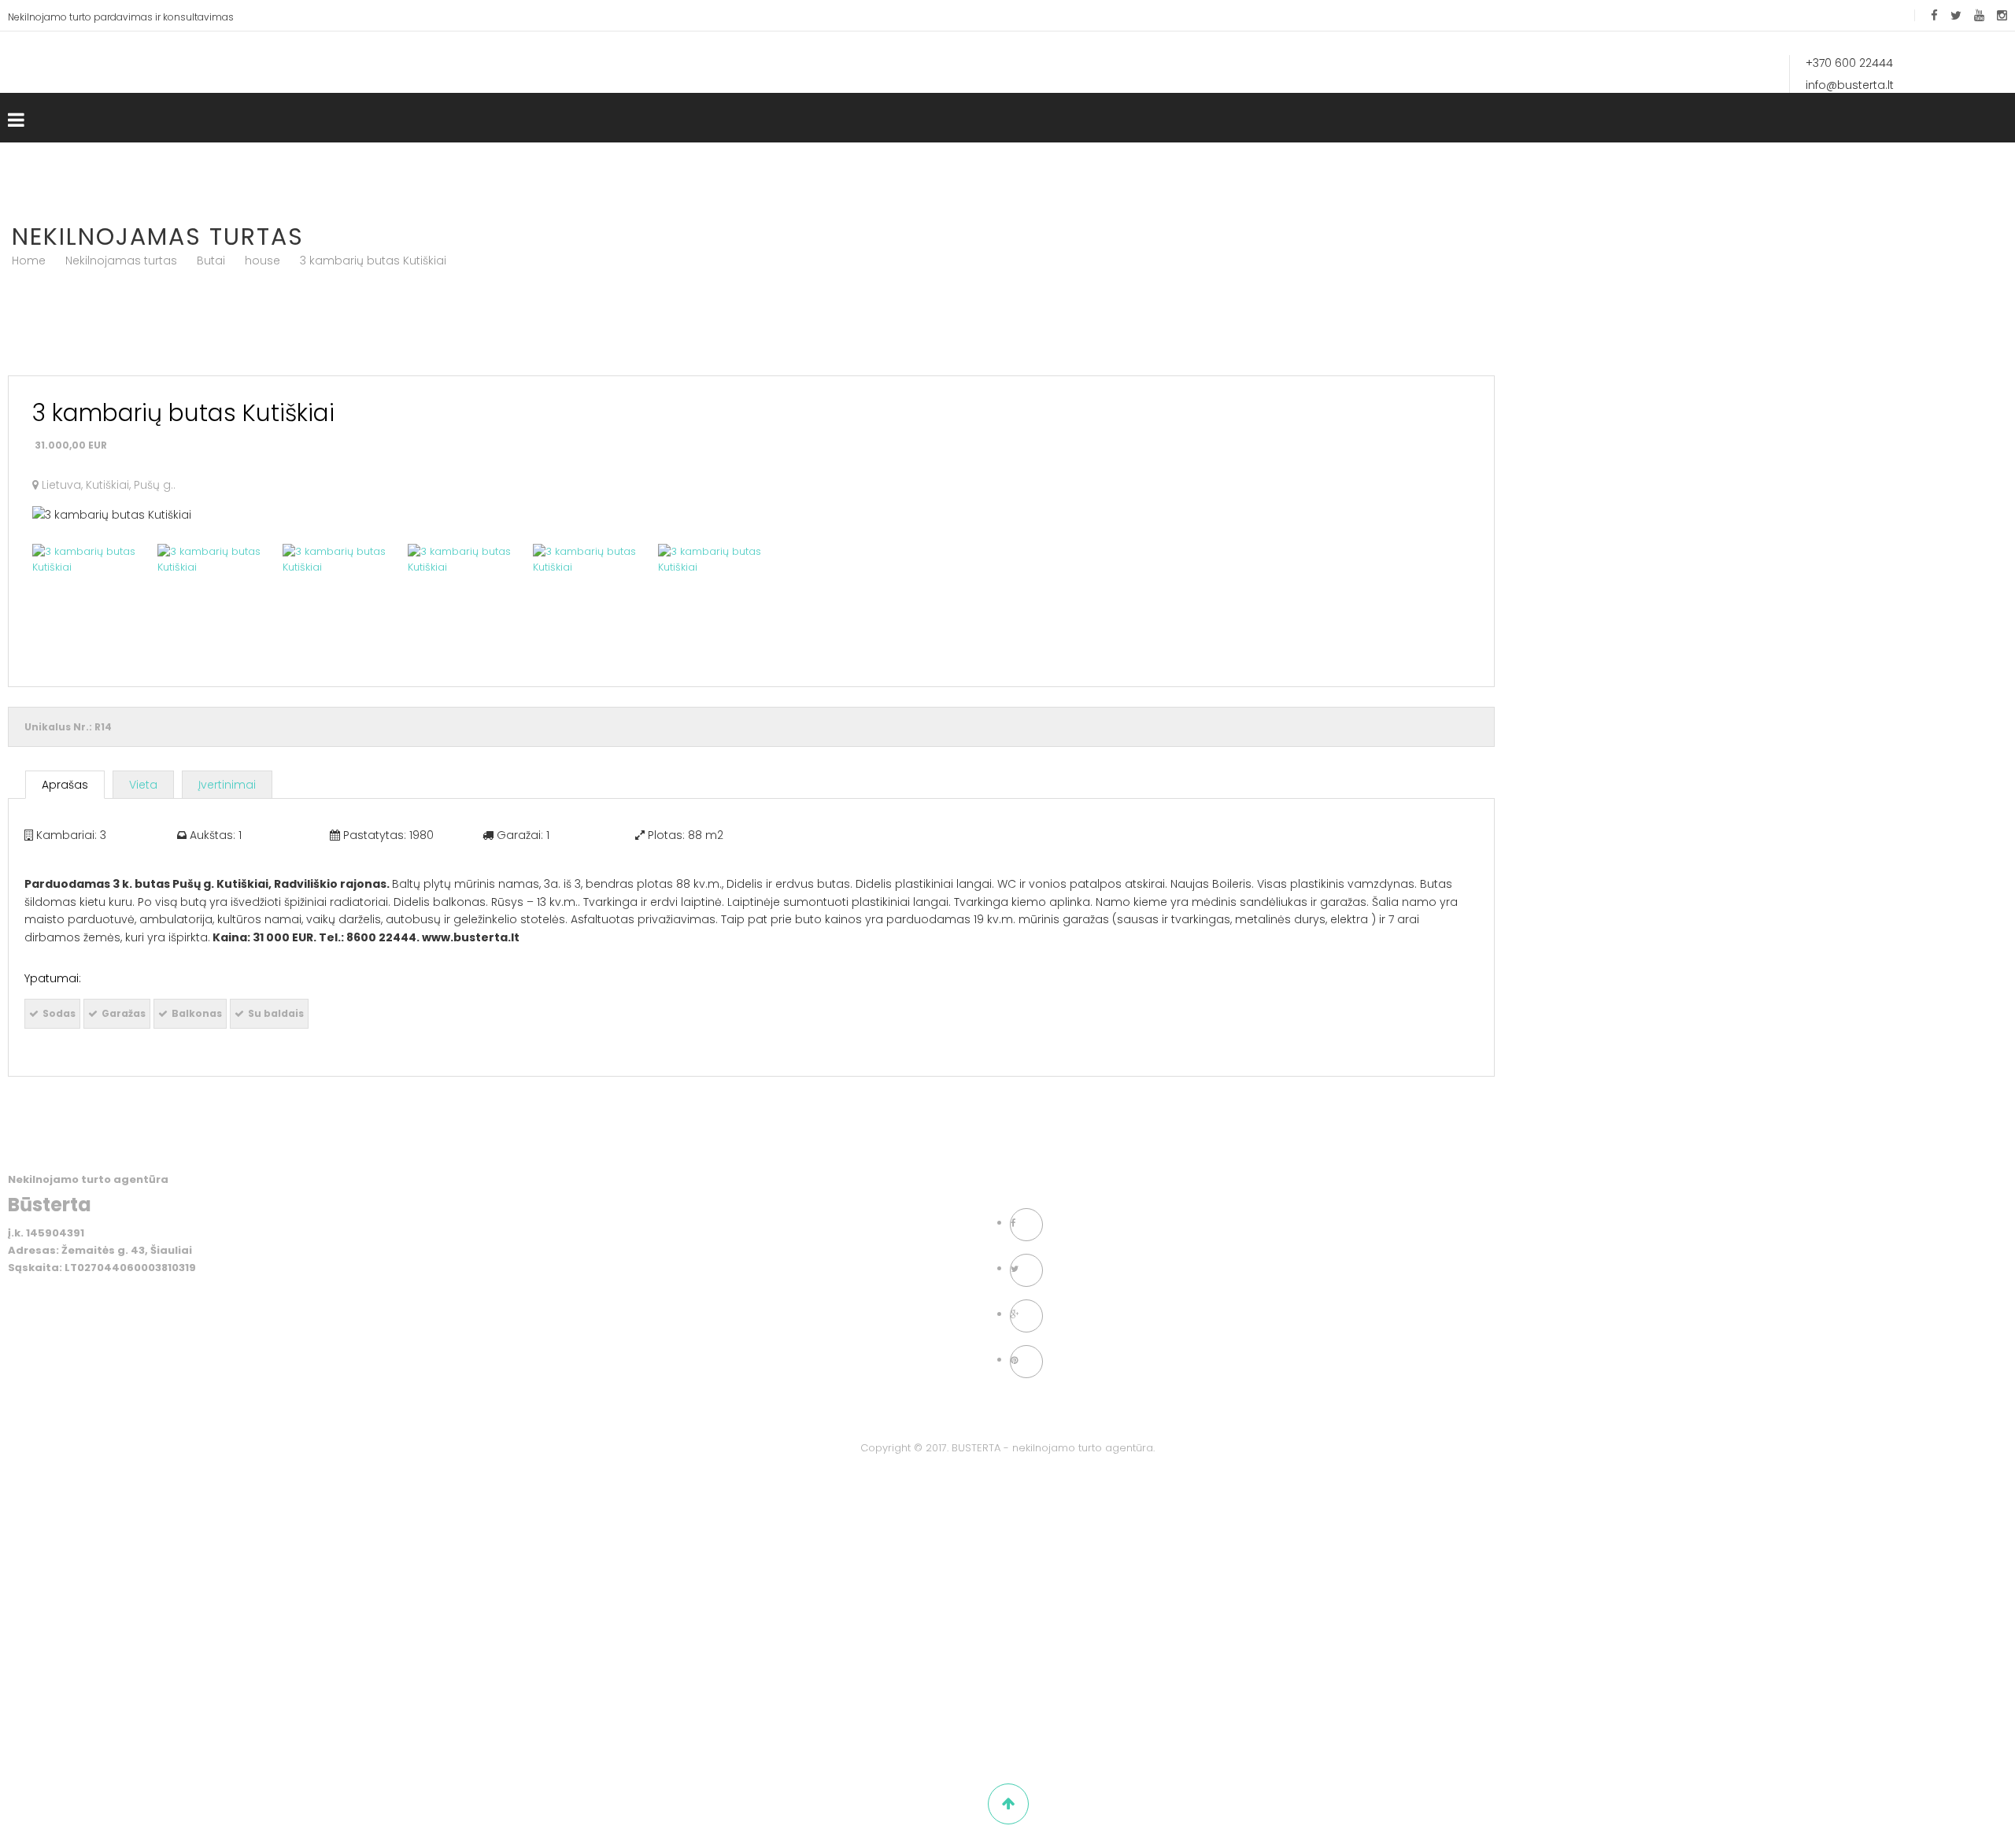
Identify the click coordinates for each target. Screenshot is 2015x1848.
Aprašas (65, 785)
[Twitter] (1956, 15)
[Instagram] (2002, 15)
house (263, 261)
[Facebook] (1934, 15)
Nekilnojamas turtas (121, 261)
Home (29, 261)
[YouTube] (1979, 15)
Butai (211, 261)
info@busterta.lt (1851, 85)
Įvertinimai (227, 785)
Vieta (143, 785)
